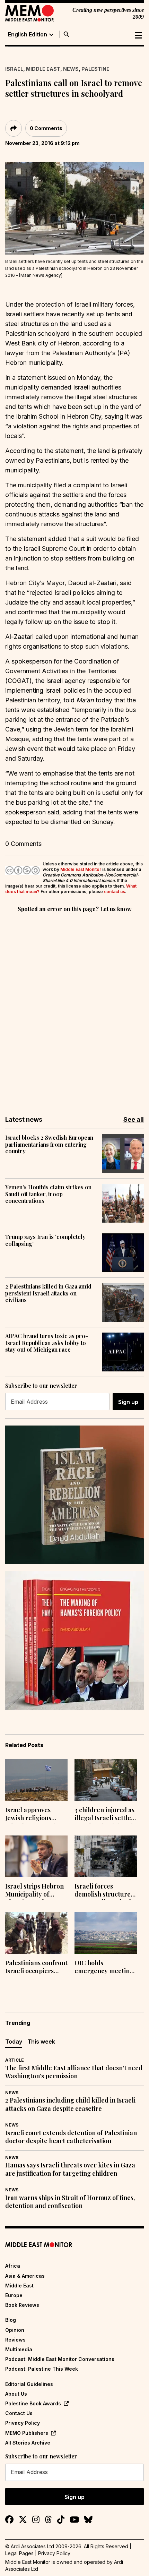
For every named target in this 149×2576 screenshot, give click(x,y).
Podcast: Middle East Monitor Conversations (60, 2359)
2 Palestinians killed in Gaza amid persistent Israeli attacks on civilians (48, 1293)
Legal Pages (19, 2553)
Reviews (15, 2340)
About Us (16, 2394)
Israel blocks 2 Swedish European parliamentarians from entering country (49, 1144)
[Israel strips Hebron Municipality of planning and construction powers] (36, 1856)
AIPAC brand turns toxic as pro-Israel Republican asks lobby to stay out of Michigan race (47, 1343)
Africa (13, 2266)
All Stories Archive (28, 2443)
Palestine (95, 69)
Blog (11, 2320)
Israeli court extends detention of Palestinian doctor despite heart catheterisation (71, 2137)
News (71, 69)
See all (134, 1119)
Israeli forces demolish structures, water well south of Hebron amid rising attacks (105, 1891)
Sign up (128, 1402)
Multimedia (19, 2349)
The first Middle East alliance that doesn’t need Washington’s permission (74, 2072)
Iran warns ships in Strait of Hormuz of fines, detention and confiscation (70, 2202)
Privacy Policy (23, 2423)
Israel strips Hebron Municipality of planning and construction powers (35, 1891)
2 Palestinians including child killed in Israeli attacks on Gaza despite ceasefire (70, 2104)
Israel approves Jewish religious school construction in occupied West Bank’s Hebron (34, 1815)
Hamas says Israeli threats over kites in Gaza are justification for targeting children (70, 2169)
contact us (115, 892)
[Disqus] (74, 1009)
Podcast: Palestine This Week (42, 2369)
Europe (14, 2295)
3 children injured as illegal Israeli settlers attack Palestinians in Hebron (106, 1815)
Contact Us (19, 2413)
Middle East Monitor (81, 869)
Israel (14, 69)
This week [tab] (41, 2042)
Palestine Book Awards (33, 2403)
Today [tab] (14, 2042)
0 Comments (46, 128)
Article (15, 2060)
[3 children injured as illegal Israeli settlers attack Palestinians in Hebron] (106, 1780)
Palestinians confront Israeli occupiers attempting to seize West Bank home (36, 1968)
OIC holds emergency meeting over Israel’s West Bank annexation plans (104, 1968)
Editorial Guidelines (29, 2384)
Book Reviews (22, 2305)
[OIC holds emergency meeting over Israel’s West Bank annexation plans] (106, 1933)
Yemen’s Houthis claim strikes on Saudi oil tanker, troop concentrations (48, 1194)
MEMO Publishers (27, 2433)
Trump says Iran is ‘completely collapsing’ (45, 1240)
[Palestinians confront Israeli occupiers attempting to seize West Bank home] (36, 1933)
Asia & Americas (25, 2276)
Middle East (43, 69)
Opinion (15, 2330)
